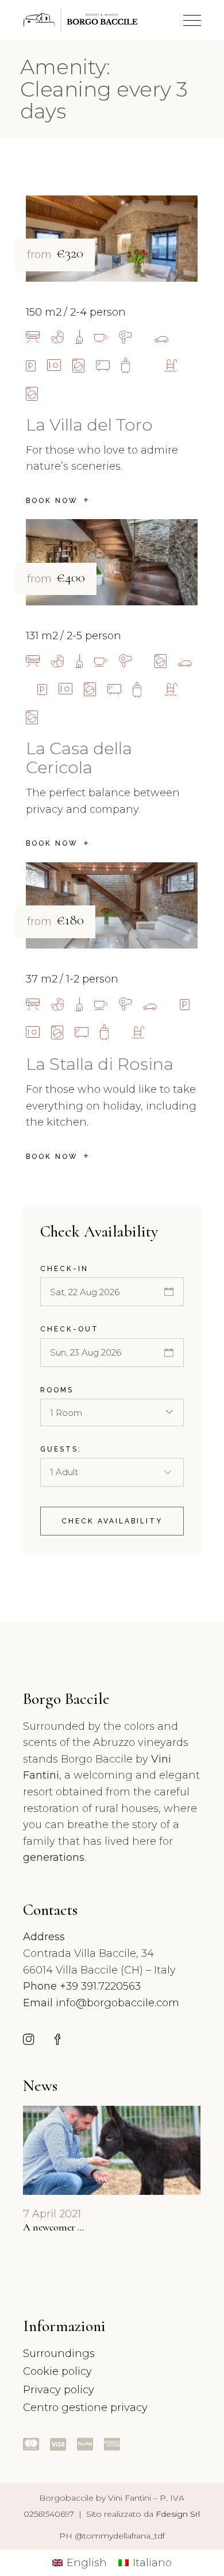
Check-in (64, 1269)
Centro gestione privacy (85, 2408)
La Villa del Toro (89, 425)
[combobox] (112, 1412)
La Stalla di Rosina (100, 1064)
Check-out (69, 1329)
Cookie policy (57, 2371)
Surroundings (59, 2354)
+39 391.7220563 (100, 1986)
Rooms (57, 1390)
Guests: (61, 1449)
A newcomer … (53, 2227)
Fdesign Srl (178, 2514)
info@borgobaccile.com (117, 2003)
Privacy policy (59, 2390)
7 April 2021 (52, 2214)
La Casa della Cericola (79, 758)
